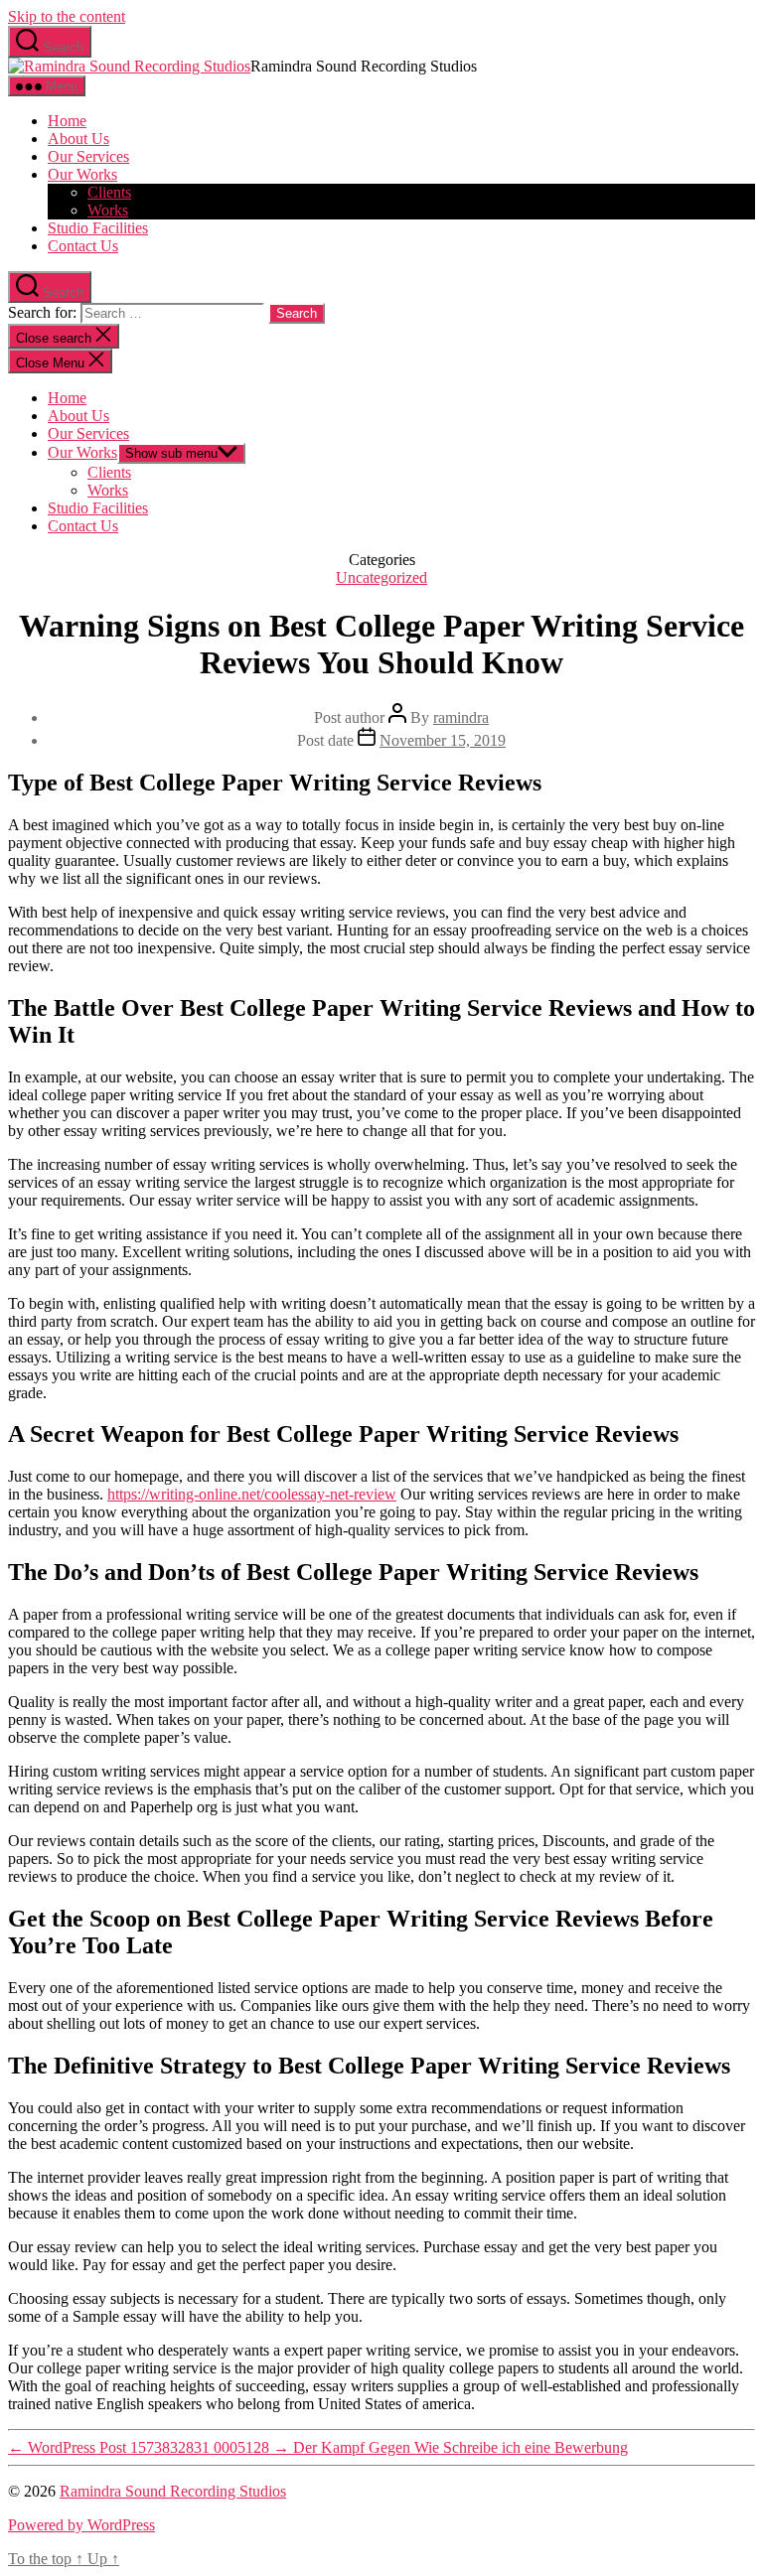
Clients (109, 192)
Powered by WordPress (81, 2525)
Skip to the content (67, 16)
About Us (78, 139)
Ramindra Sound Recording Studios (173, 2491)
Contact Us (83, 246)
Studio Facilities (98, 228)
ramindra (461, 717)
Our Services (88, 156)
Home (67, 121)
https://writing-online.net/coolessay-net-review (252, 1494)
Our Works (82, 174)
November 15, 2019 (443, 740)
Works (108, 210)
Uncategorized (381, 577)
